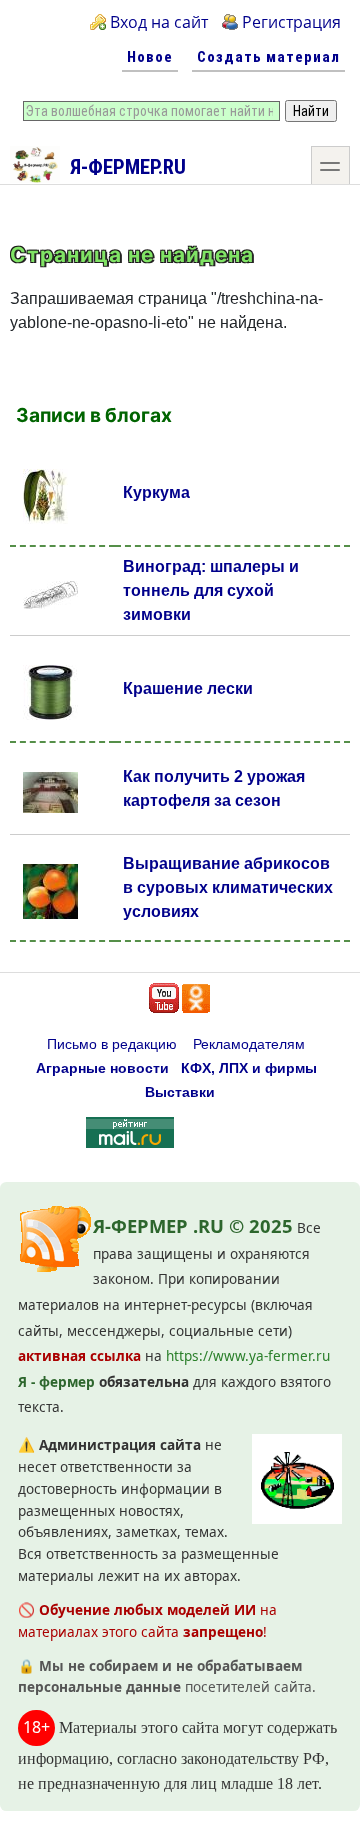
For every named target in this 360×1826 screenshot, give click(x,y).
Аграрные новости (102, 1068)
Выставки (180, 1092)
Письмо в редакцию (112, 1044)
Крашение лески (188, 688)
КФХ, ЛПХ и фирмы (249, 1068)
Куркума (156, 492)
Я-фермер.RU (128, 167)
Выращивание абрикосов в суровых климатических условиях (228, 887)
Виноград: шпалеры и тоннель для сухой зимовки (211, 590)
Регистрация (291, 22)
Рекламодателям (249, 1044)
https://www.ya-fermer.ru (248, 1355)
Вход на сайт (159, 22)
